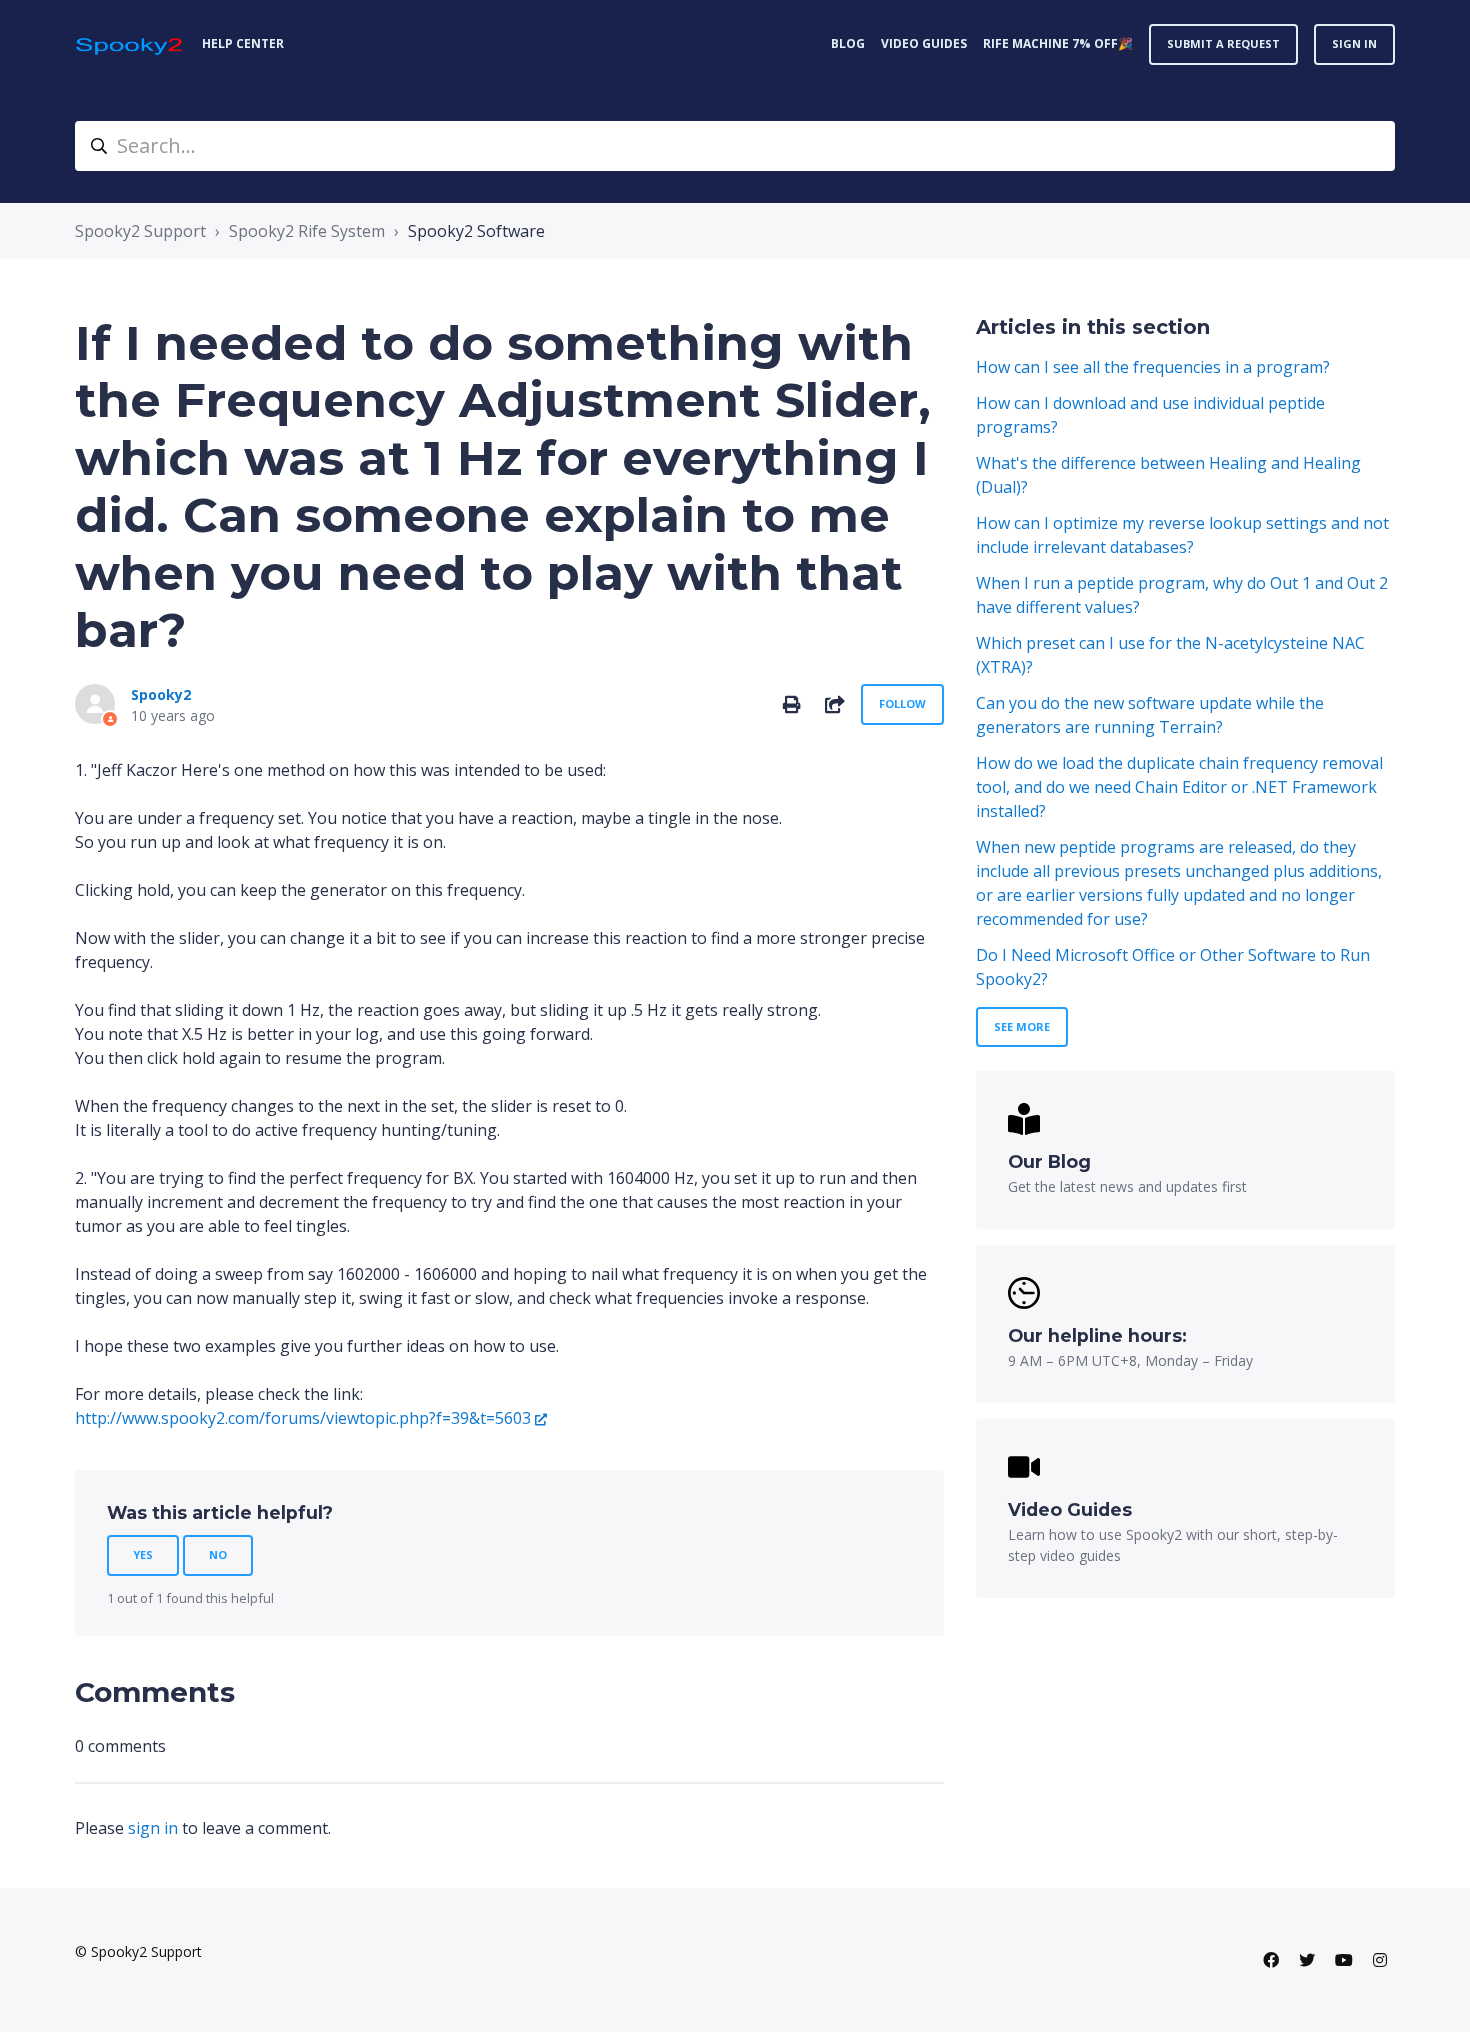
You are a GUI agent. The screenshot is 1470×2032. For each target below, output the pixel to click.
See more (1022, 1026)
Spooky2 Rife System (307, 231)
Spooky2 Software (476, 231)
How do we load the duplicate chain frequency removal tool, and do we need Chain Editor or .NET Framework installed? (1179, 787)
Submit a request (1223, 43)
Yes (143, 1554)
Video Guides (924, 43)
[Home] (130, 44)
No (218, 1554)
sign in (153, 1828)
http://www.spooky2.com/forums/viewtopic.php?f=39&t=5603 (303, 1418)
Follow (902, 703)
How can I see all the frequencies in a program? (1153, 367)
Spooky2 (161, 694)
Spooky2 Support (140, 231)
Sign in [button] (1354, 43)
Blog (848, 43)
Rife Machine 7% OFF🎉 (1058, 43)
